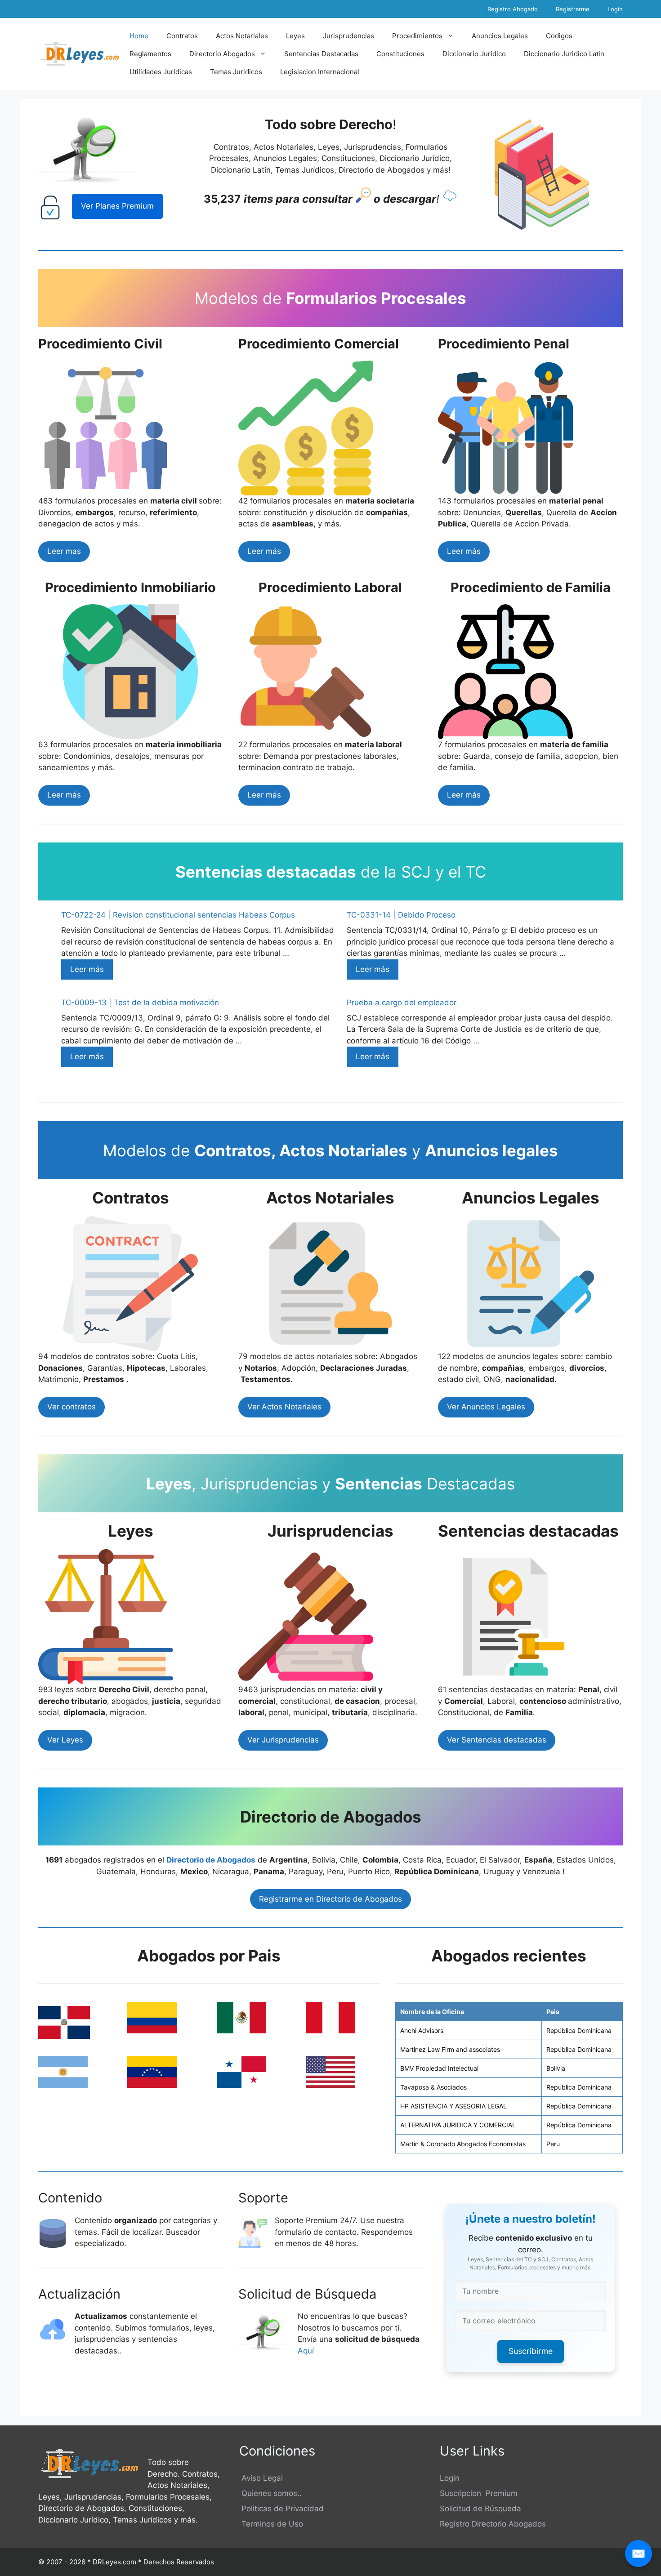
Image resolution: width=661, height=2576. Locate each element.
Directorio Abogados (222, 54)
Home (139, 36)
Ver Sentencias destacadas (497, 1740)
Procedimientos (417, 36)
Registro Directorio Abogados (493, 2524)
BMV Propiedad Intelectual (439, 2068)
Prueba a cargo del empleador (402, 1003)
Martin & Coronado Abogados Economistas (463, 2144)
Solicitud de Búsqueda (480, 2509)
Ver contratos (71, 1407)
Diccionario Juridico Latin (564, 54)
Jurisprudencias (348, 36)
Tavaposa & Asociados (433, 2087)
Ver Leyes (65, 1740)
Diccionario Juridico (474, 54)
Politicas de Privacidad (281, 2509)
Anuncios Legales (500, 36)
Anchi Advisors (422, 2030)
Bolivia (556, 2068)
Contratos (182, 36)
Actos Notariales (242, 36)
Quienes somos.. (270, 2493)
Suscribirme (531, 2351)
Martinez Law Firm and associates (450, 2049)
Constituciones (400, 54)
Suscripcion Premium (479, 2493)
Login (615, 9)
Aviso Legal (261, 2478)
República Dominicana (579, 2030)
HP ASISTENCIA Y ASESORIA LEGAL (453, 2106)
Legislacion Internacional (320, 72)
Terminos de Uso (271, 2524)
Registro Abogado (513, 9)
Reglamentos (150, 54)
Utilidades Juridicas (161, 72)
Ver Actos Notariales (284, 1407)
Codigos (559, 36)
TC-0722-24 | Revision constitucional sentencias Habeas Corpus (178, 915)
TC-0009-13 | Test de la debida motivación (140, 1003)
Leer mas (64, 551)
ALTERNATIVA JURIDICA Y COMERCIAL (458, 2125)
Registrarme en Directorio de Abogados (330, 1899)
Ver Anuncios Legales (486, 1407)
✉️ (639, 2553)
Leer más (264, 551)
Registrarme (573, 9)
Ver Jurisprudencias (283, 1740)
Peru (553, 2144)
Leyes (295, 36)
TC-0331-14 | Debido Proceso (401, 915)
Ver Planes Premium (117, 206)
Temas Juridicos (236, 72)
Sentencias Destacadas (321, 54)
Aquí (307, 2351)
